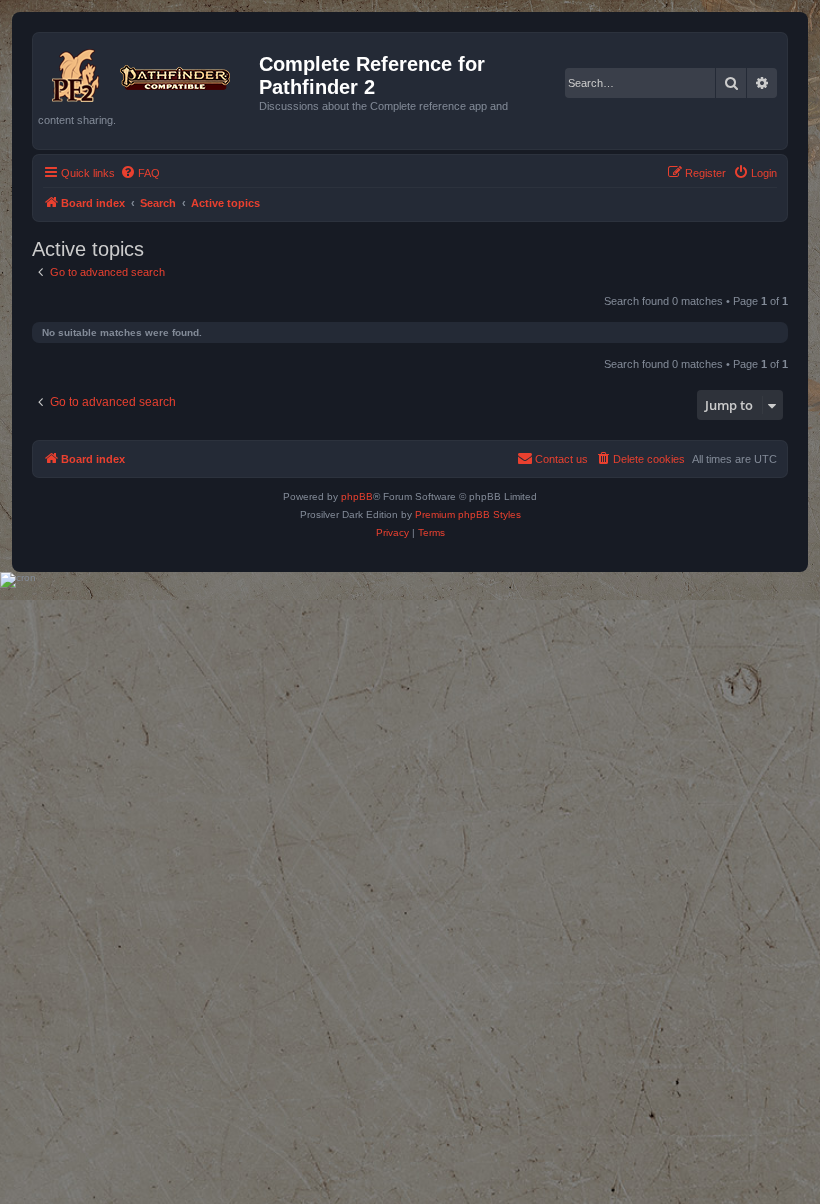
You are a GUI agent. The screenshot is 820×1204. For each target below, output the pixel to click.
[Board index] (148, 72)
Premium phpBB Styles (468, 514)
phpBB (357, 496)
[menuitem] (140, 173)
